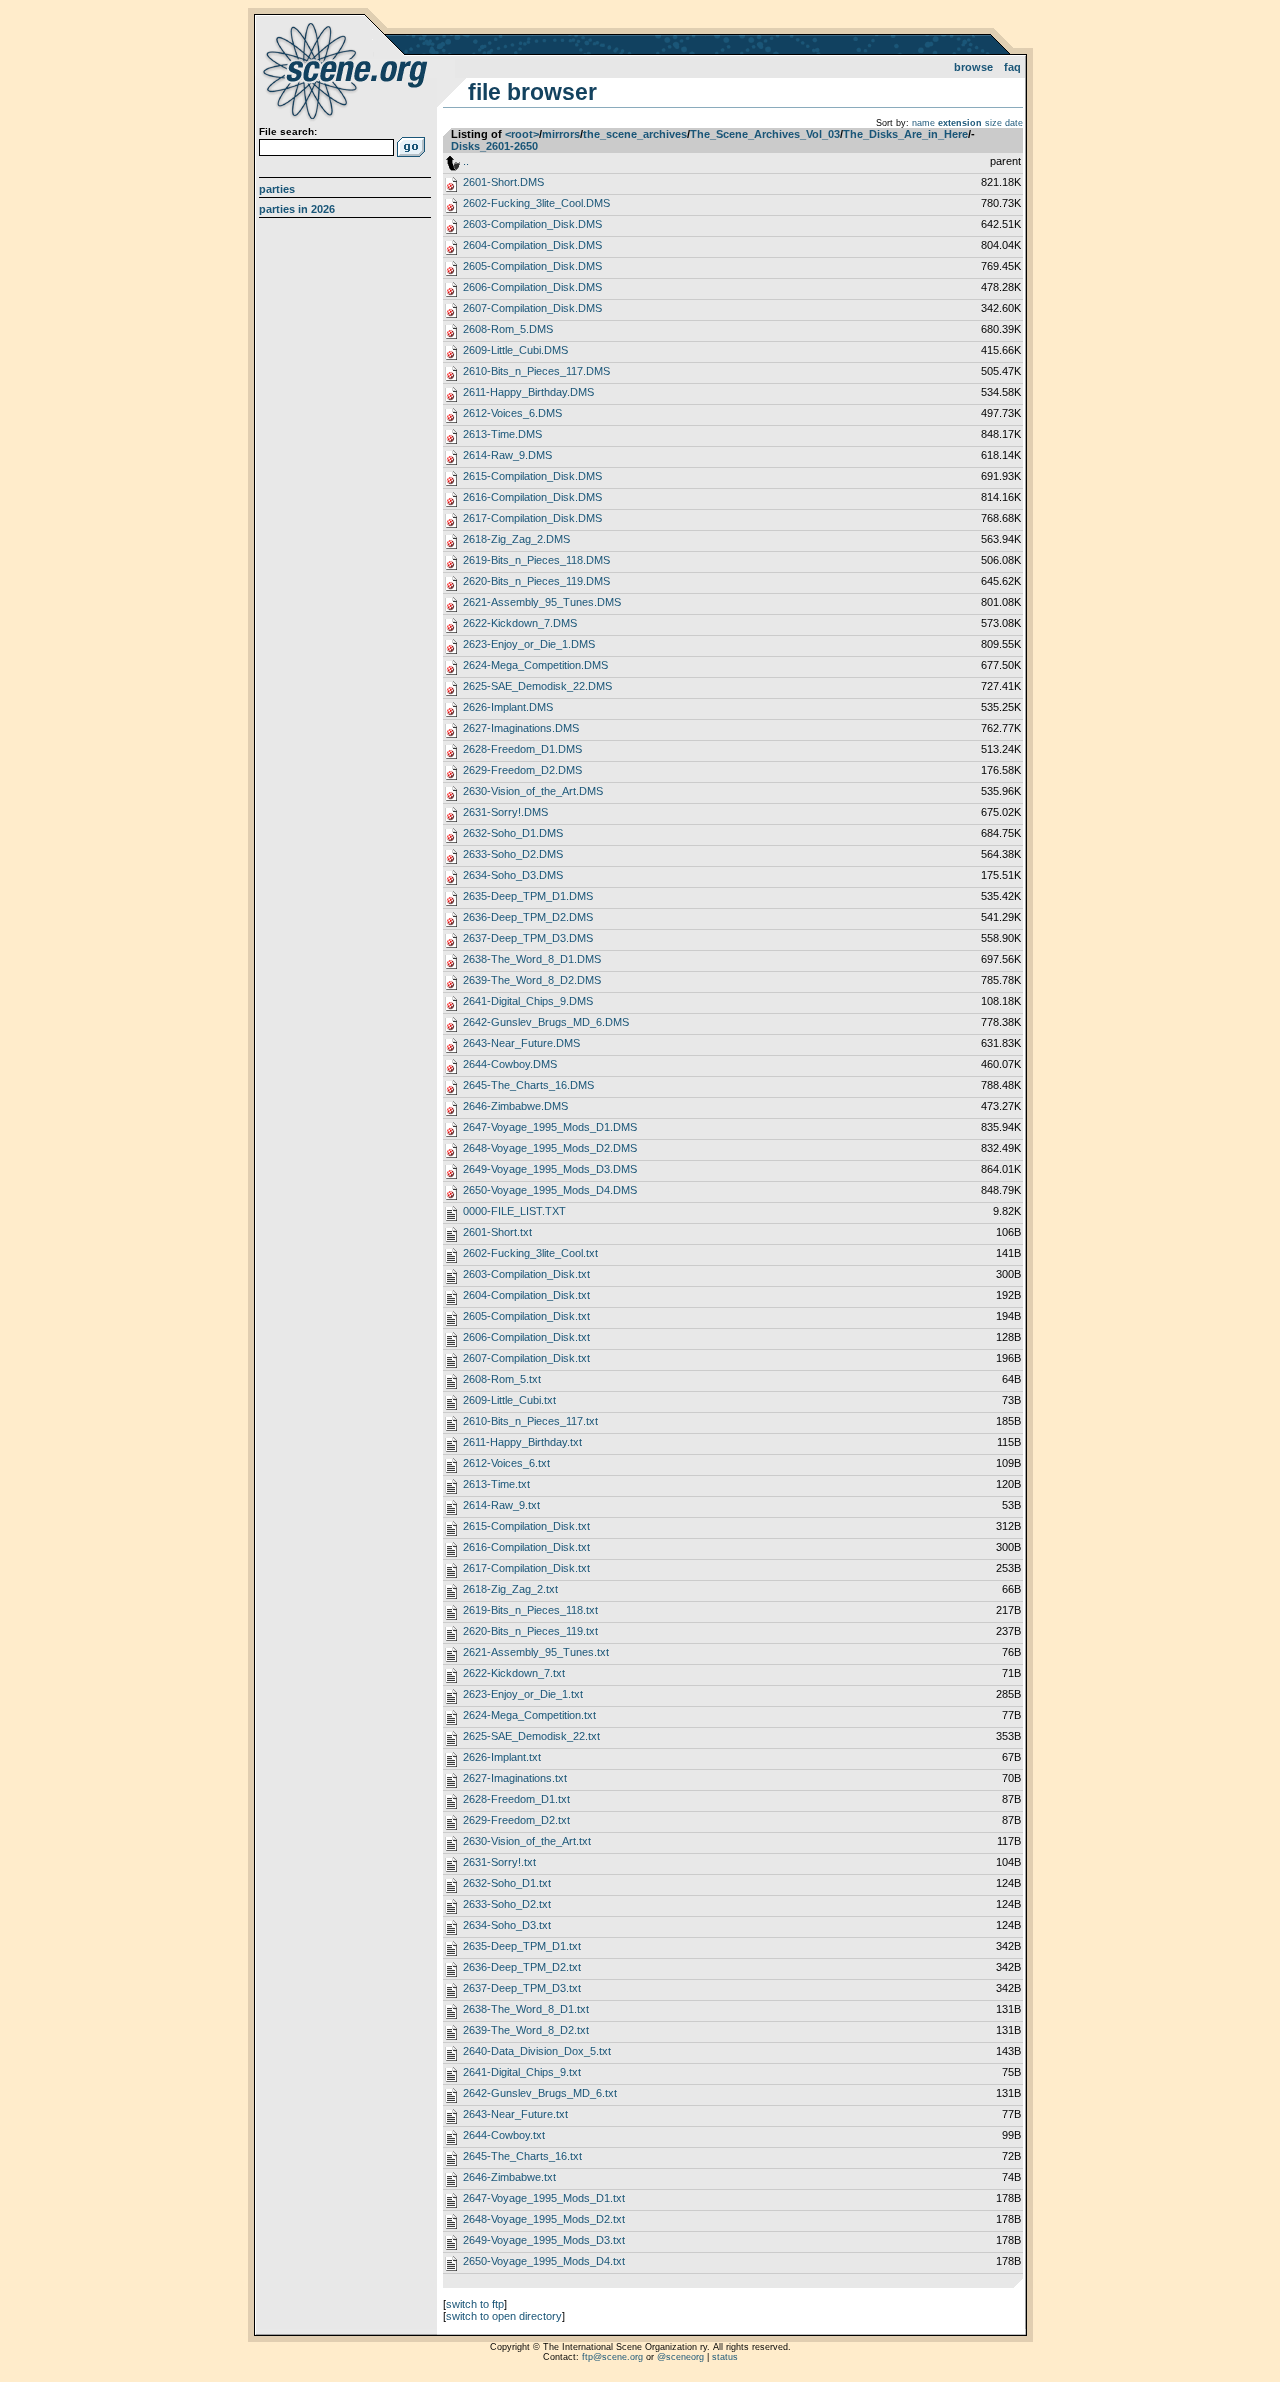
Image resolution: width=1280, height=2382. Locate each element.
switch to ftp (475, 2304)
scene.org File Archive (347, 70)
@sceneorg (680, 2357)
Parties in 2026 (297, 209)
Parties (277, 189)
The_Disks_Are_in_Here (905, 134)
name (923, 123)
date (1014, 123)
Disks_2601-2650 (494, 146)
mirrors (561, 134)
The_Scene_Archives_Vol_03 (765, 134)
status (725, 2357)
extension (960, 123)
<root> (522, 134)
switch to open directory (504, 2316)
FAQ (1012, 67)
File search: (288, 131)
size (993, 123)
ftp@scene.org (612, 2357)
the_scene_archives (635, 134)
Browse (973, 67)
